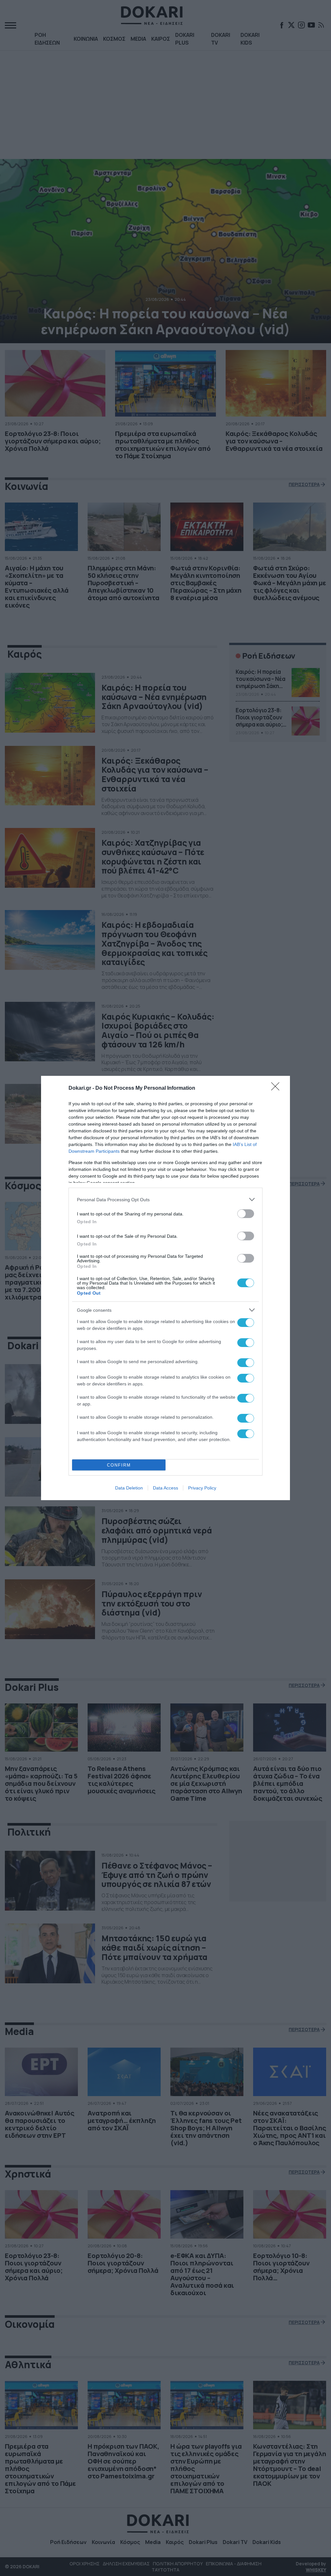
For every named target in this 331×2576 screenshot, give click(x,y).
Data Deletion (129, 1488)
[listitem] (165, 1199)
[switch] (246, 1214)
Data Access (165, 1488)
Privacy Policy (202, 1488)
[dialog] (165, 1288)
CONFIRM (119, 1465)
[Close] (277, 1088)
